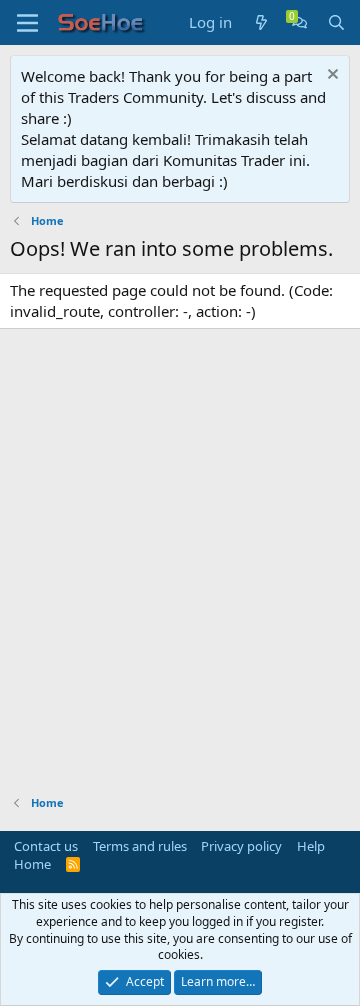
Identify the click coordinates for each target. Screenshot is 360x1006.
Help (311, 846)
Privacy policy (241, 846)
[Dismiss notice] (330, 76)
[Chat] (299, 22)
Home (32, 864)
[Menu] (27, 23)
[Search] (336, 22)
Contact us (46, 846)
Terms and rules (140, 846)
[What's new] (261, 22)
